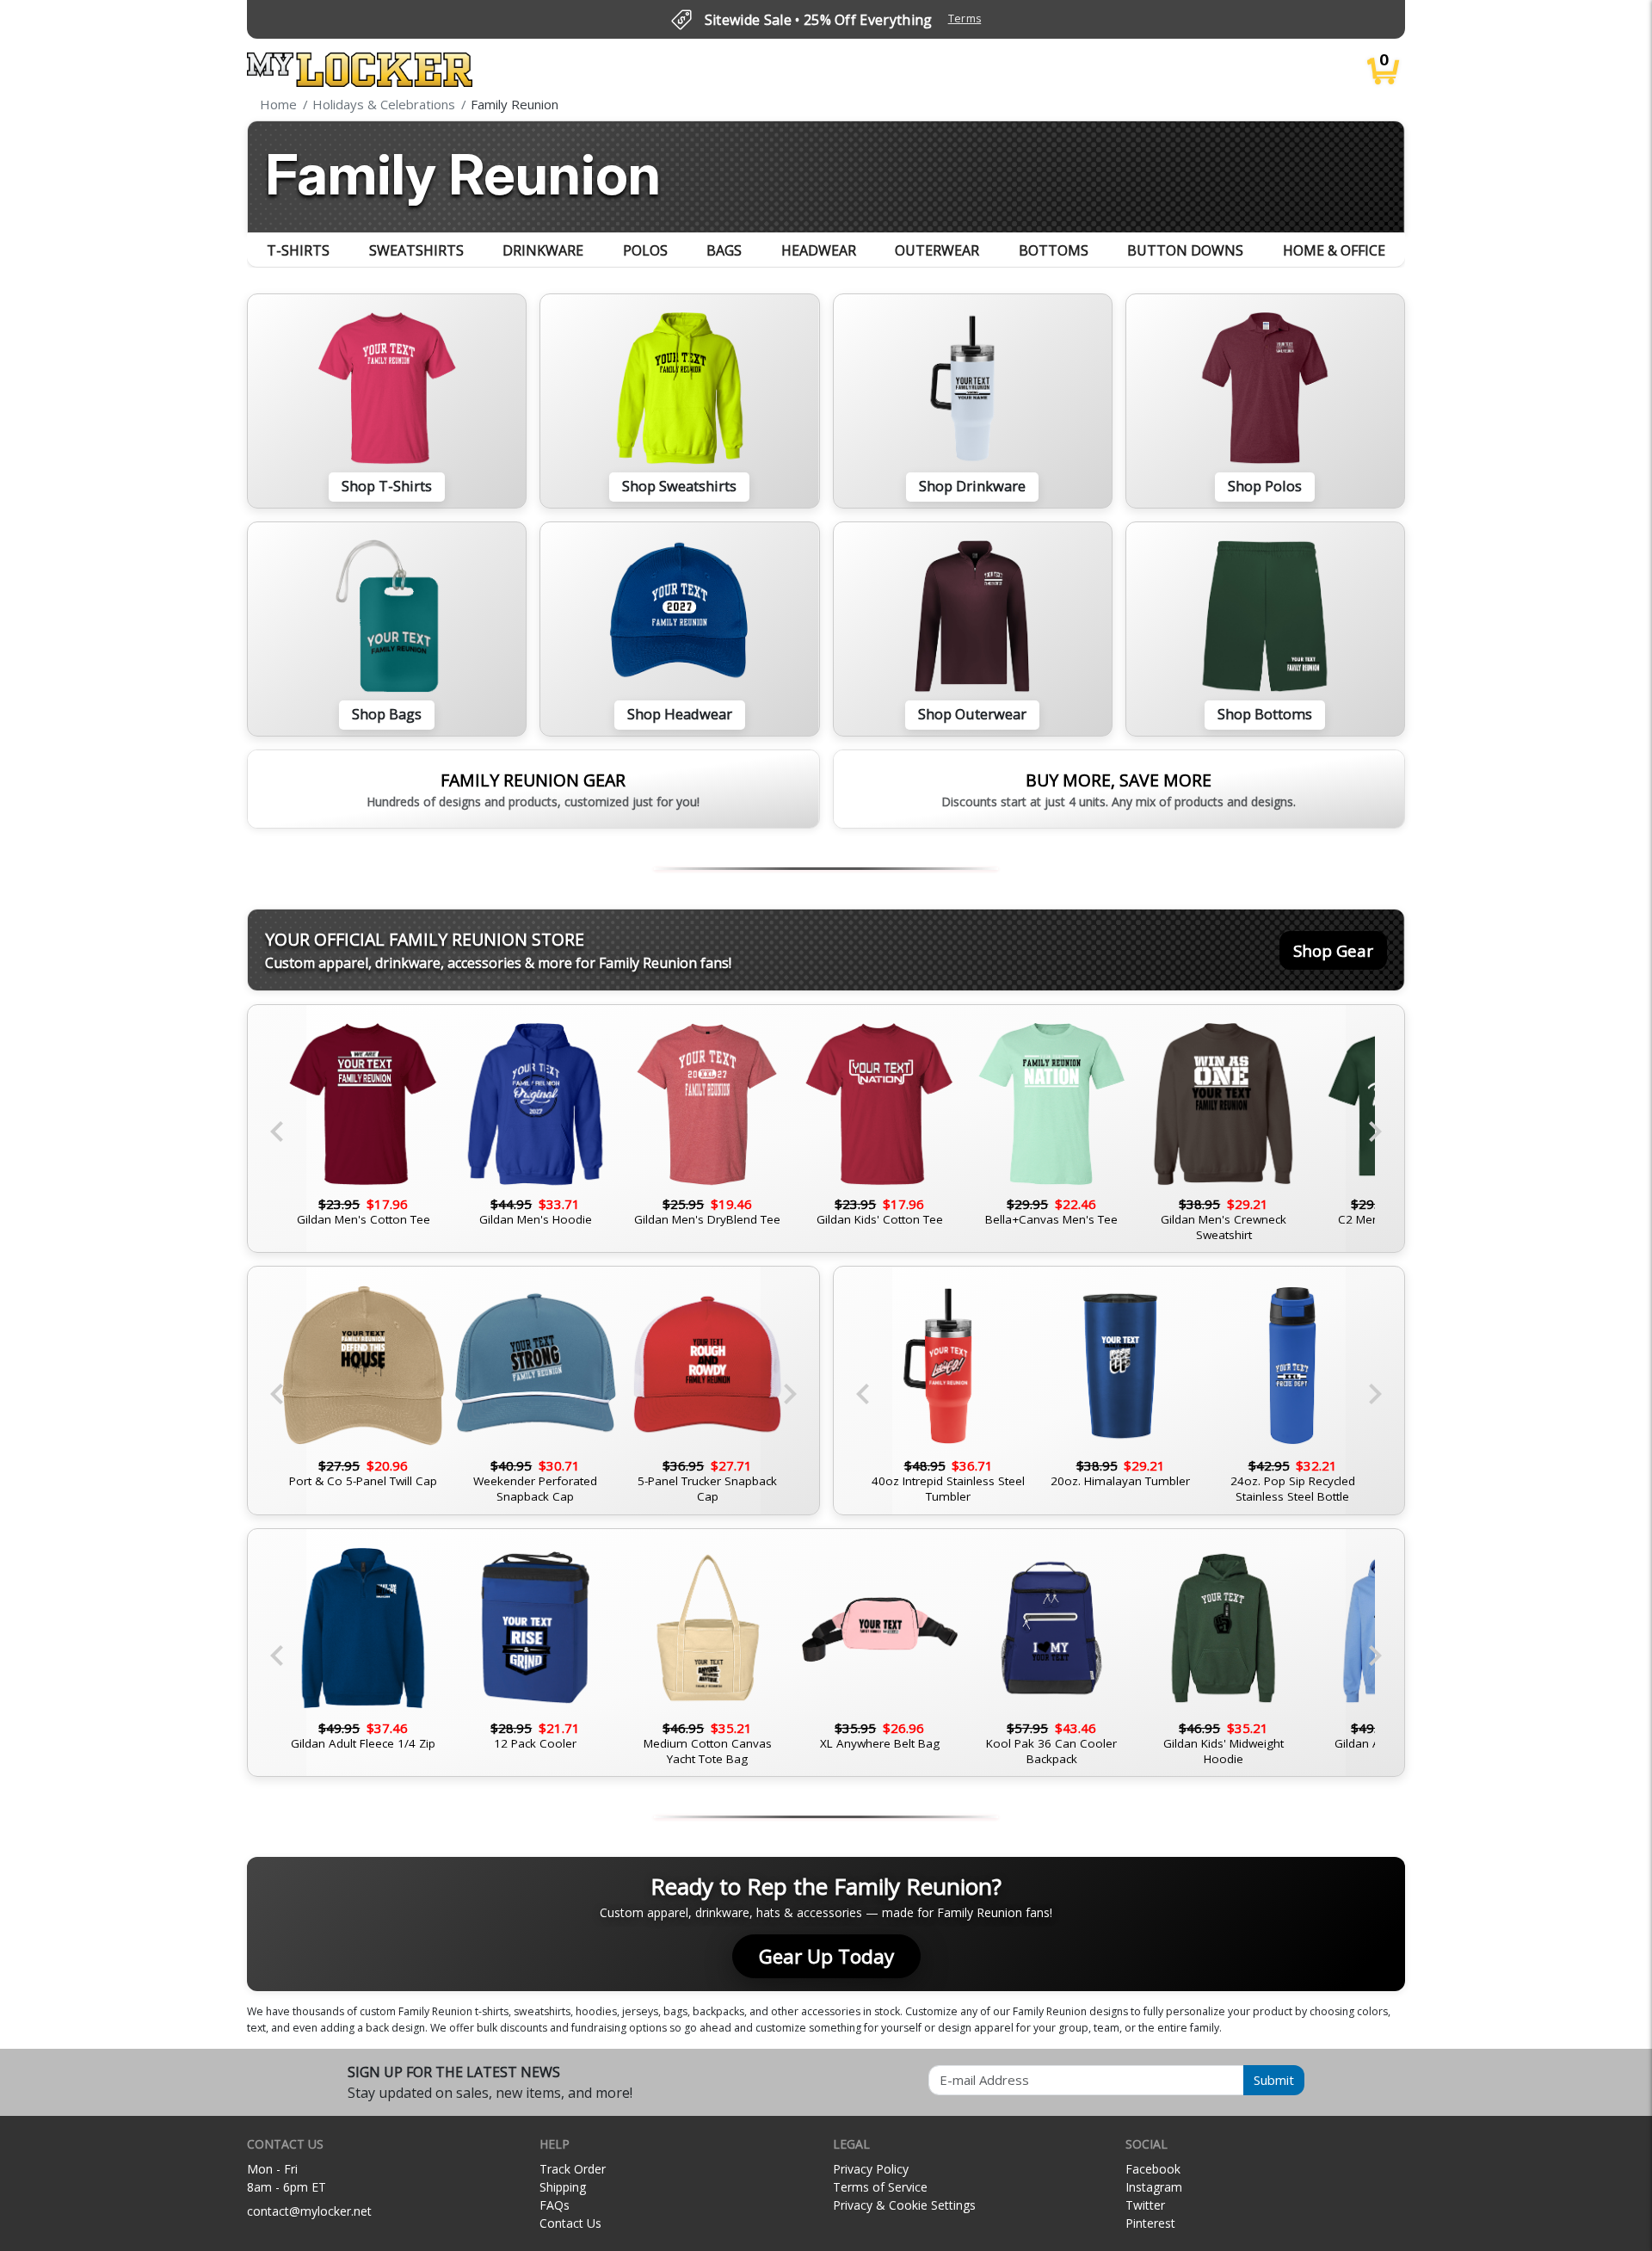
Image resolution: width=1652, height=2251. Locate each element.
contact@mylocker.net (309, 2211)
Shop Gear (1333, 950)
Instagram (1154, 2187)
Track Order (573, 2169)
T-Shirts (298, 250)
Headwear (819, 250)
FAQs (555, 2205)
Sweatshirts (416, 250)
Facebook (1153, 2169)
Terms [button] (965, 19)
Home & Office (1334, 250)
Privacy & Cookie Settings (904, 2205)
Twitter (1145, 2205)
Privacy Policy (871, 2169)
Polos (645, 250)
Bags (724, 250)
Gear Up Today (826, 1956)
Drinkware (543, 250)
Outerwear (937, 250)
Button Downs (1185, 250)
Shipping (563, 2187)
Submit (1274, 2080)
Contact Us (570, 2223)
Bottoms (1054, 250)
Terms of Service (880, 2187)
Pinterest (1150, 2223)
